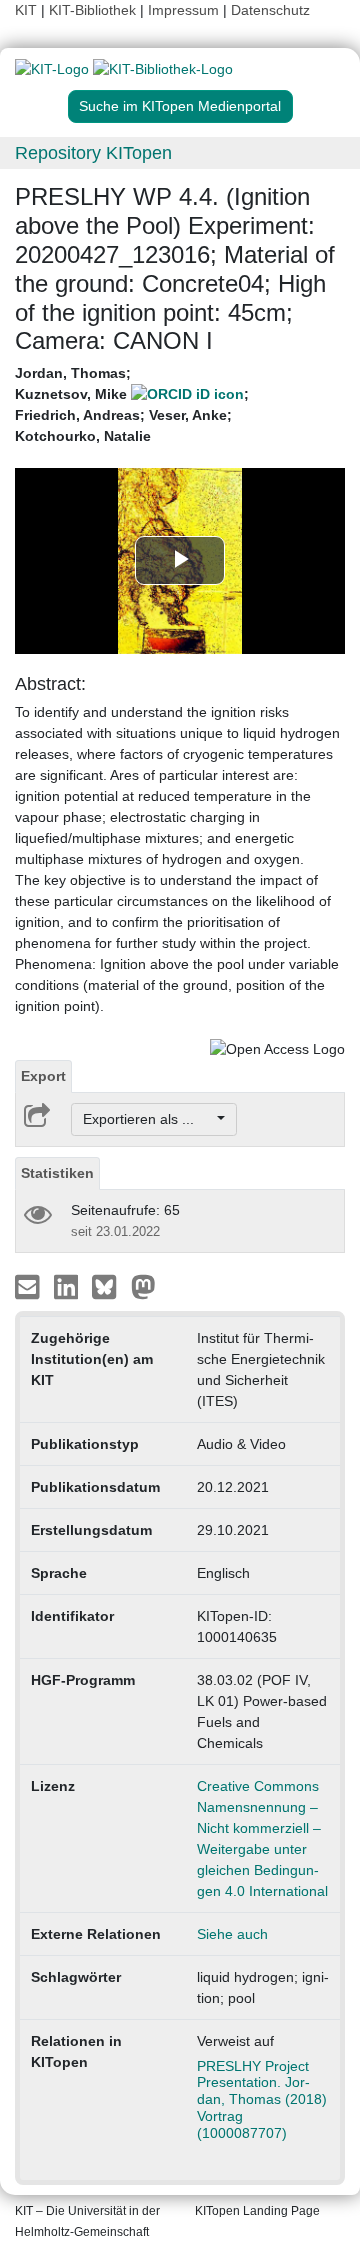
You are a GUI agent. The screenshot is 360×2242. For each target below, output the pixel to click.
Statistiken (57, 1173)
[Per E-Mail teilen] (29, 1286)
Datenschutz (270, 10)
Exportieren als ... (148, 1119)
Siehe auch (232, 1934)
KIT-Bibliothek (94, 10)
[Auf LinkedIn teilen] (68, 1286)
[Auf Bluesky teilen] (109, 1286)
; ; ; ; (132, 404)
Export (43, 1076)
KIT (26, 10)
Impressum (183, 10)
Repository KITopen (93, 153)
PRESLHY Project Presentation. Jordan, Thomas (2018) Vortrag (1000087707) (262, 2099)
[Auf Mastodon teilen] (143, 1286)
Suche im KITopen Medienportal (180, 106)
